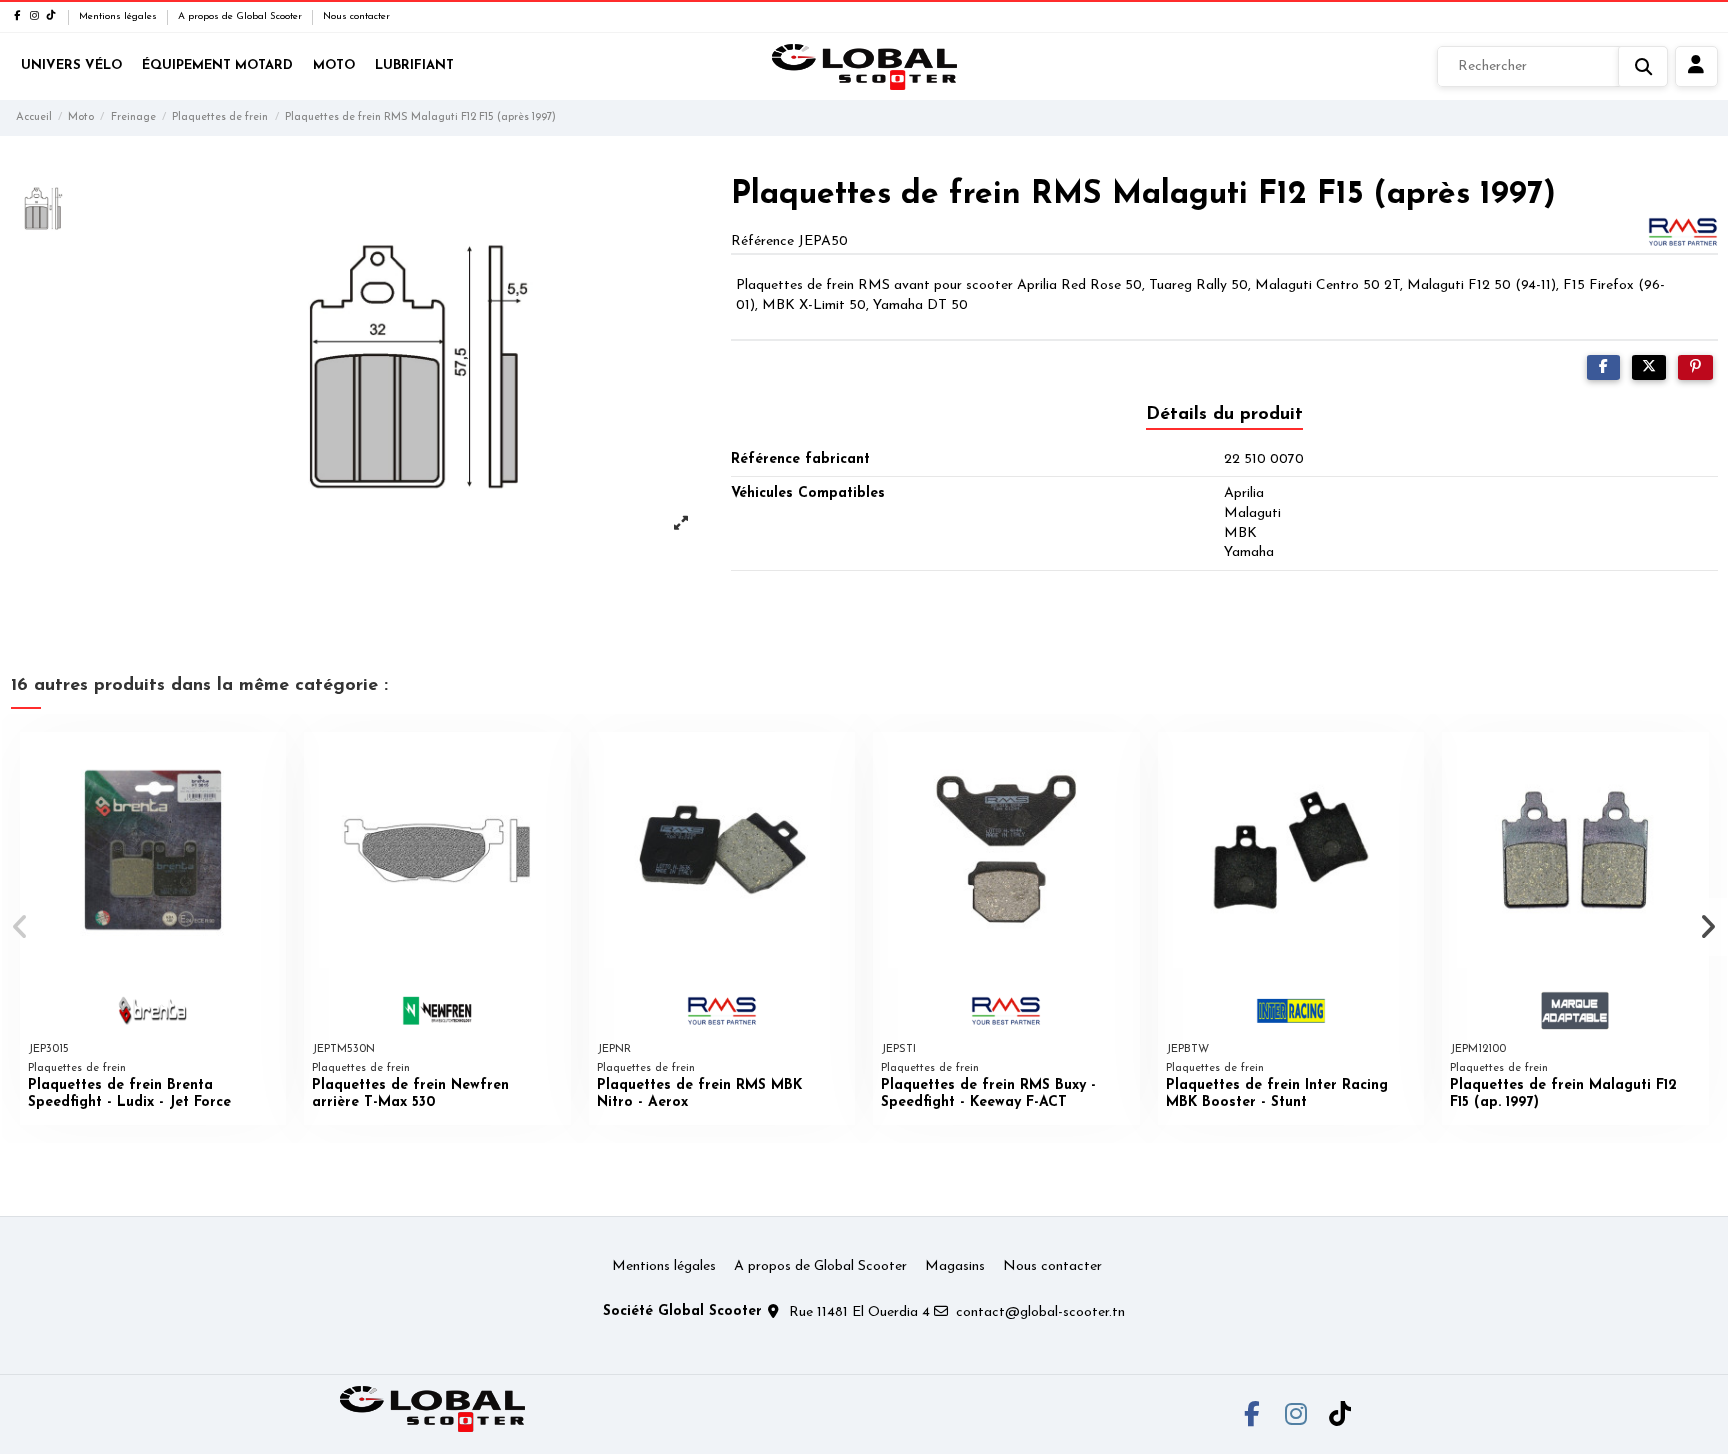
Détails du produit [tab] (1224, 415)
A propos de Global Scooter (241, 16)
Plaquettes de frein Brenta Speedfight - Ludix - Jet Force (129, 1094)
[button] (21, 927)
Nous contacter (356, 16)
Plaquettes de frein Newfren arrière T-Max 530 (410, 1094)
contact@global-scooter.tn (1040, 1312)
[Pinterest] (1695, 367)
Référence (762, 241)
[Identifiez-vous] (1696, 67)
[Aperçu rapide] (270, 761)
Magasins (955, 1266)
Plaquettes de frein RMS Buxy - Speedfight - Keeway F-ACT (988, 1094)
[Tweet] (1649, 367)
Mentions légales (119, 16)
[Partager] (1603, 367)
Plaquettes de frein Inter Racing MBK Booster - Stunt (1277, 1094)
